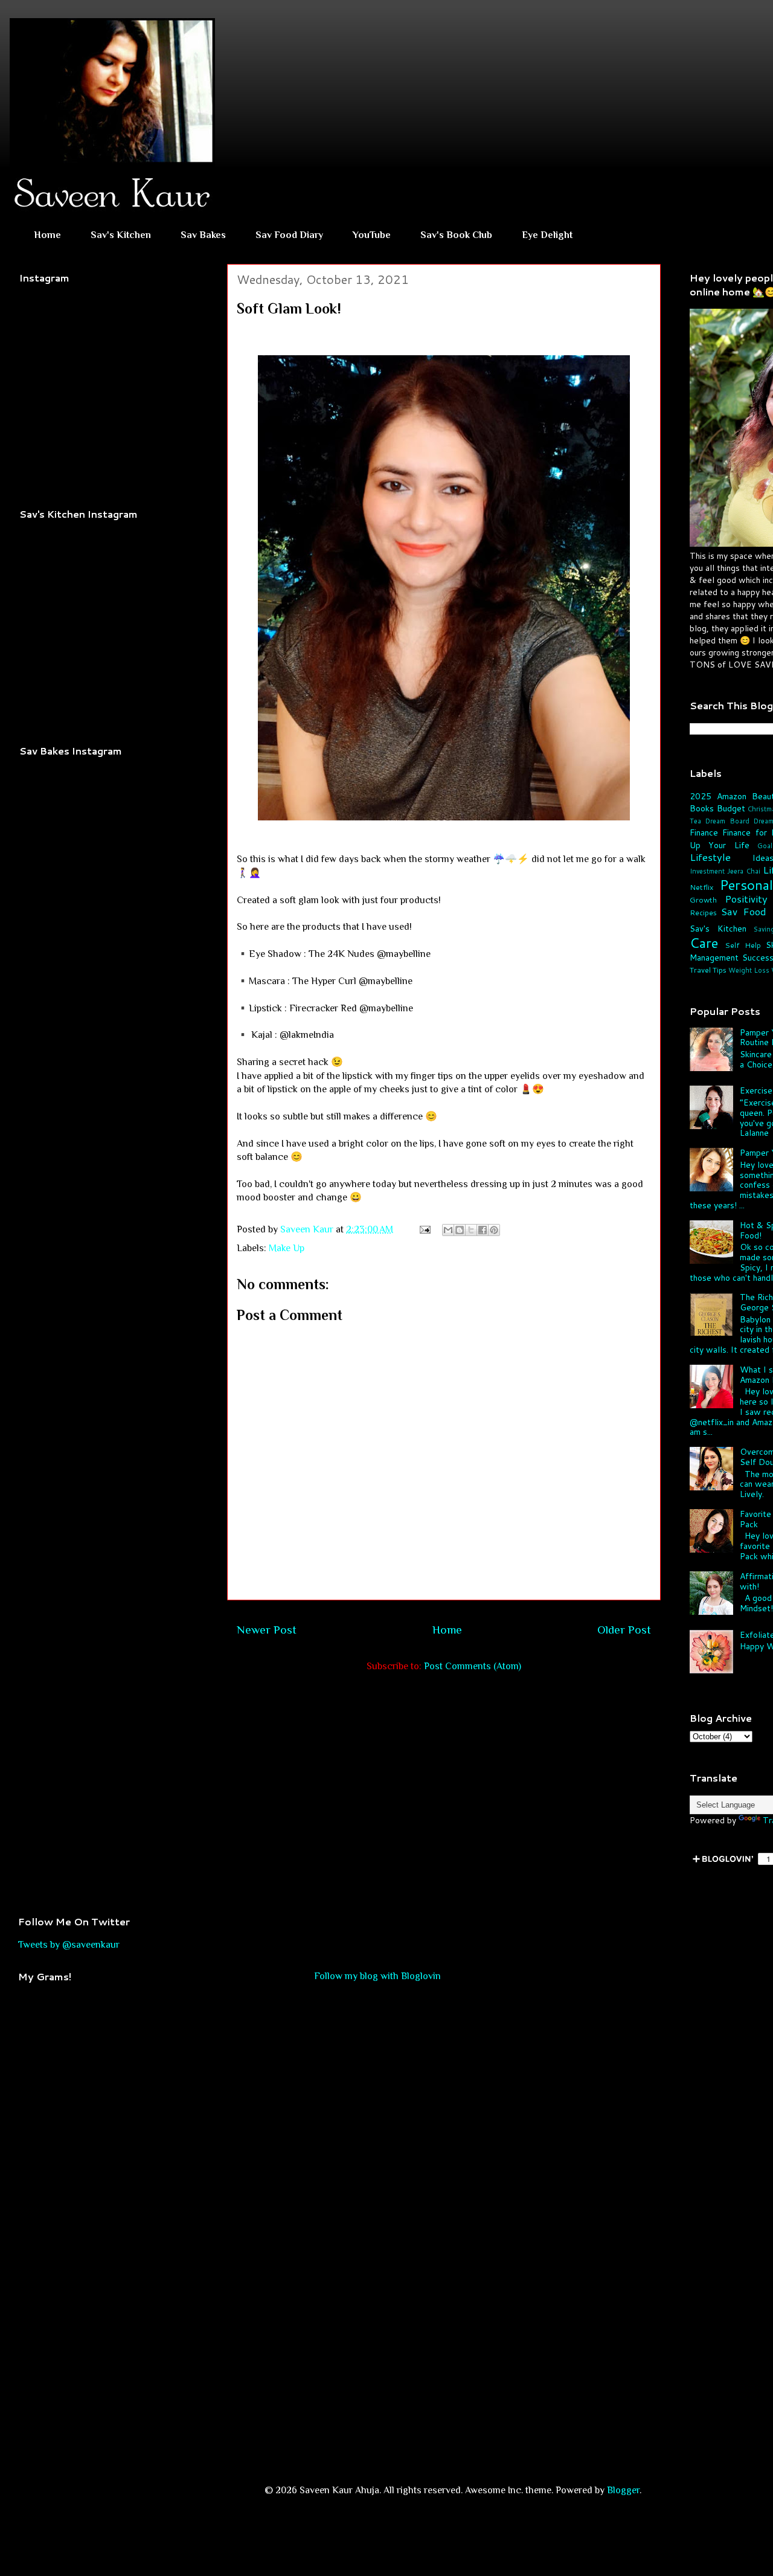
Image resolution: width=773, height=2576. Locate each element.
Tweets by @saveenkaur (69, 1945)
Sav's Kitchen (121, 235)
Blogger (623, 2490)
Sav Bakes (203, 235)
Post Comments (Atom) (473, 1666)
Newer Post (267, 1630)
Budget (731, 808)
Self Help (743, 945)
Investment (707, 871)
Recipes (703, 912)
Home (47, 235)
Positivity (746, 899)
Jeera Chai (743, 871)
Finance (704, 832)
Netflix (701, 887)
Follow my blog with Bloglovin (377, 1976)
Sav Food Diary (289, 235)
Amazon (732, 796)
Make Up (287, 1248)
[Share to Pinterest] (494, 1230)
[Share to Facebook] (483, 1230)
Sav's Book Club (456, 235)
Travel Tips (708, 970)
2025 (701, 796)
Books (702, 808)
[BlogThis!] (460, 1230)
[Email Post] (424, 1229)
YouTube (372, 235)
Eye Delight (547, 235)
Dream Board (727, 821)
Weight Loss (749, 970)
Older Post (624, 1630)
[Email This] (448, 1230)
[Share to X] (471, 1230)
